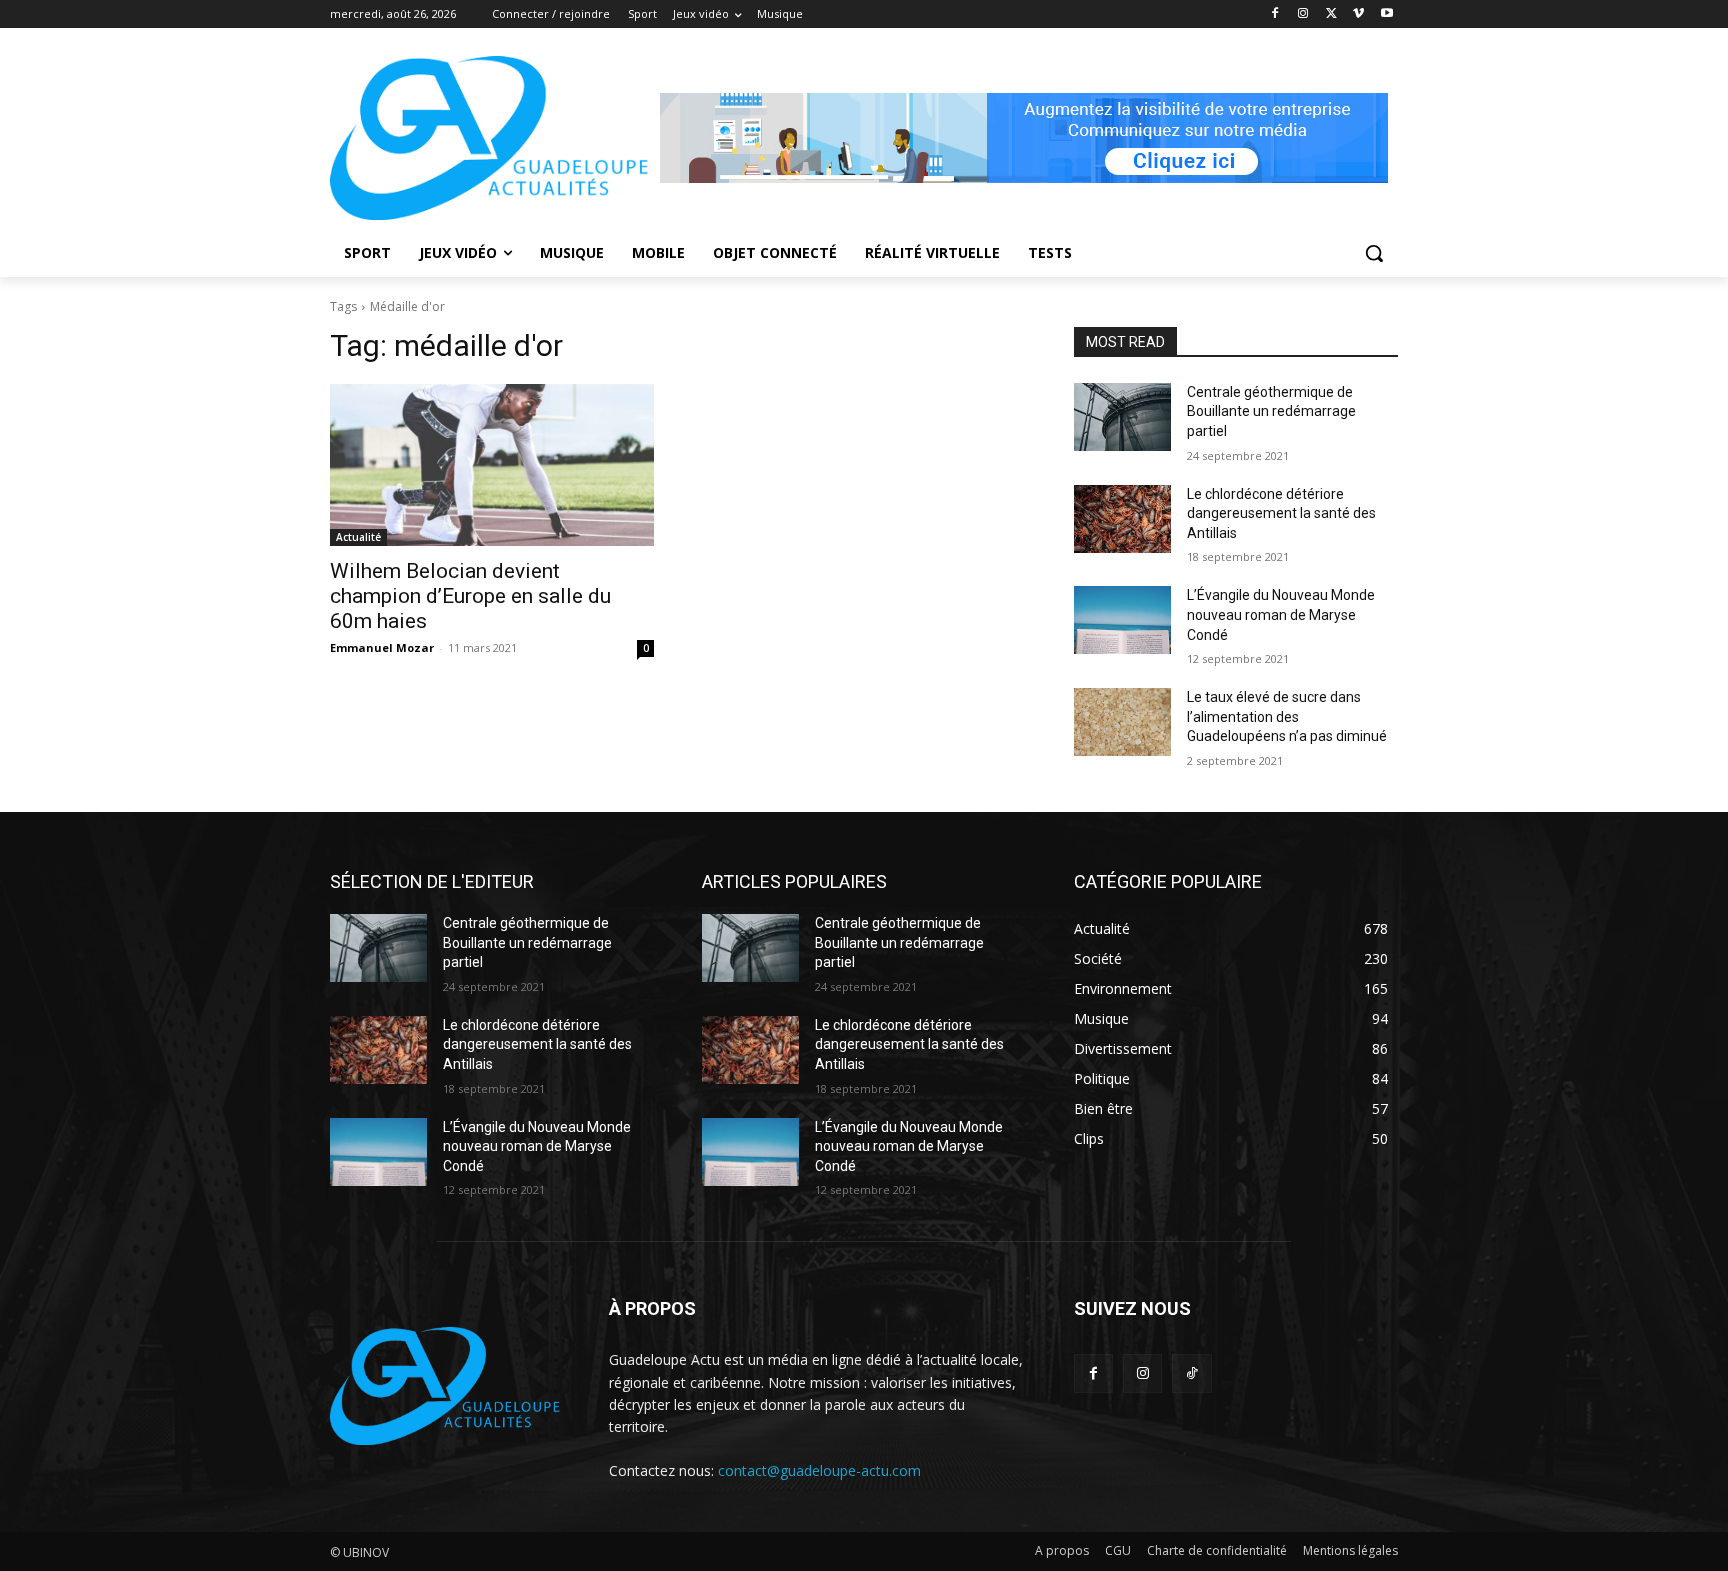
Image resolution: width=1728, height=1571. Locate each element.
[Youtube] (1386, 14)
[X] (1331, 14)
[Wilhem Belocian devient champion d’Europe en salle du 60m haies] (492, 465)
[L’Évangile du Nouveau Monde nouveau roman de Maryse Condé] (1122, 620)
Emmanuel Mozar (382, 647)
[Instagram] (1303, 14)
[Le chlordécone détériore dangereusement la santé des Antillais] (1122, 519)
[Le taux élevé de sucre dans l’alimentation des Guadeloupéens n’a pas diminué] (1122, 722)
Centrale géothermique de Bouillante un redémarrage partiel (1271, 411)
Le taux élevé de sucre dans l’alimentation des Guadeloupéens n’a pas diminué (1287, 716)
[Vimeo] (1358, 14)
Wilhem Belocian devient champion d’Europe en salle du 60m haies (470, 596)
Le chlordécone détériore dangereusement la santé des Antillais (1281, 513)
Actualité (358, 537)
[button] (1374, 253)
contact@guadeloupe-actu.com (819, 1470)
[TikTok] (1191, 1373)
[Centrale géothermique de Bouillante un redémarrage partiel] (1122, 417)
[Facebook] (1275, 14)
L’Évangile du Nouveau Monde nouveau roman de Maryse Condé (1281, 614)
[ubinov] (1024, 138)
